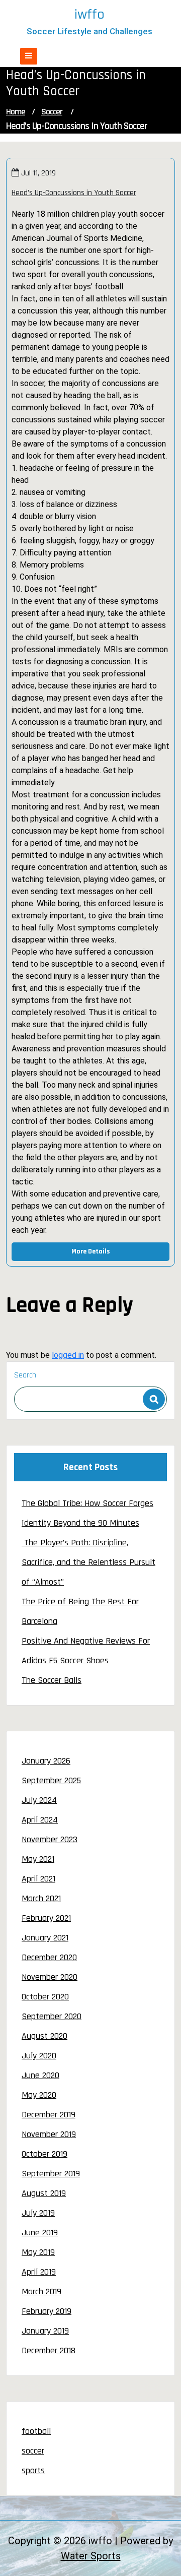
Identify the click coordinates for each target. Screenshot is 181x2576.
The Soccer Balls (52, 1680)
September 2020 (52, 2016)
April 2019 (39, 2272)
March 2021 (41, 1898)
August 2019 (44, 2193)
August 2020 (44, 2036)
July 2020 (39, 2056)
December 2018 (49, 2350)
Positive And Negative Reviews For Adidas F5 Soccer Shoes (86, 1651)
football (36, 2431)
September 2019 (51, 2174)
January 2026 (46, 1761)
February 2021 (46, 1918)
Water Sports (91, 2556)
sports (33, 2470)
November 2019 (49, 2134)
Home (16, 112)
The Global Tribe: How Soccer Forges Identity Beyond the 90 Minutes (87, 1513)
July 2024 (39, 1800)
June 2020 (40, 2075)
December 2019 (49, 2115)
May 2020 (39, 2095)
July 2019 (38, 2213)
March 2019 (41, 2291)
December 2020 (49, 1957)
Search (25, 1375)
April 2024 (40, 1820)
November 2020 (50, 1977)
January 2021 (45, 1938)
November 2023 (50, 1839)
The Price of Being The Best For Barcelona (80, 1611)
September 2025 (51, 1780)
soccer (52, 112)
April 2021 (38, 1879)
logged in (68, 1355)
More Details (91, 1251)
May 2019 (38, 2252)
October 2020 (45, 1997)
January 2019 (45, 2331)
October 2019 (44, 2154)
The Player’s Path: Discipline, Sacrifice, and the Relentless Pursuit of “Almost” (88, 1562)
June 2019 (40, 2233)
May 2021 (38, 1859)
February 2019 (47, 2311)
